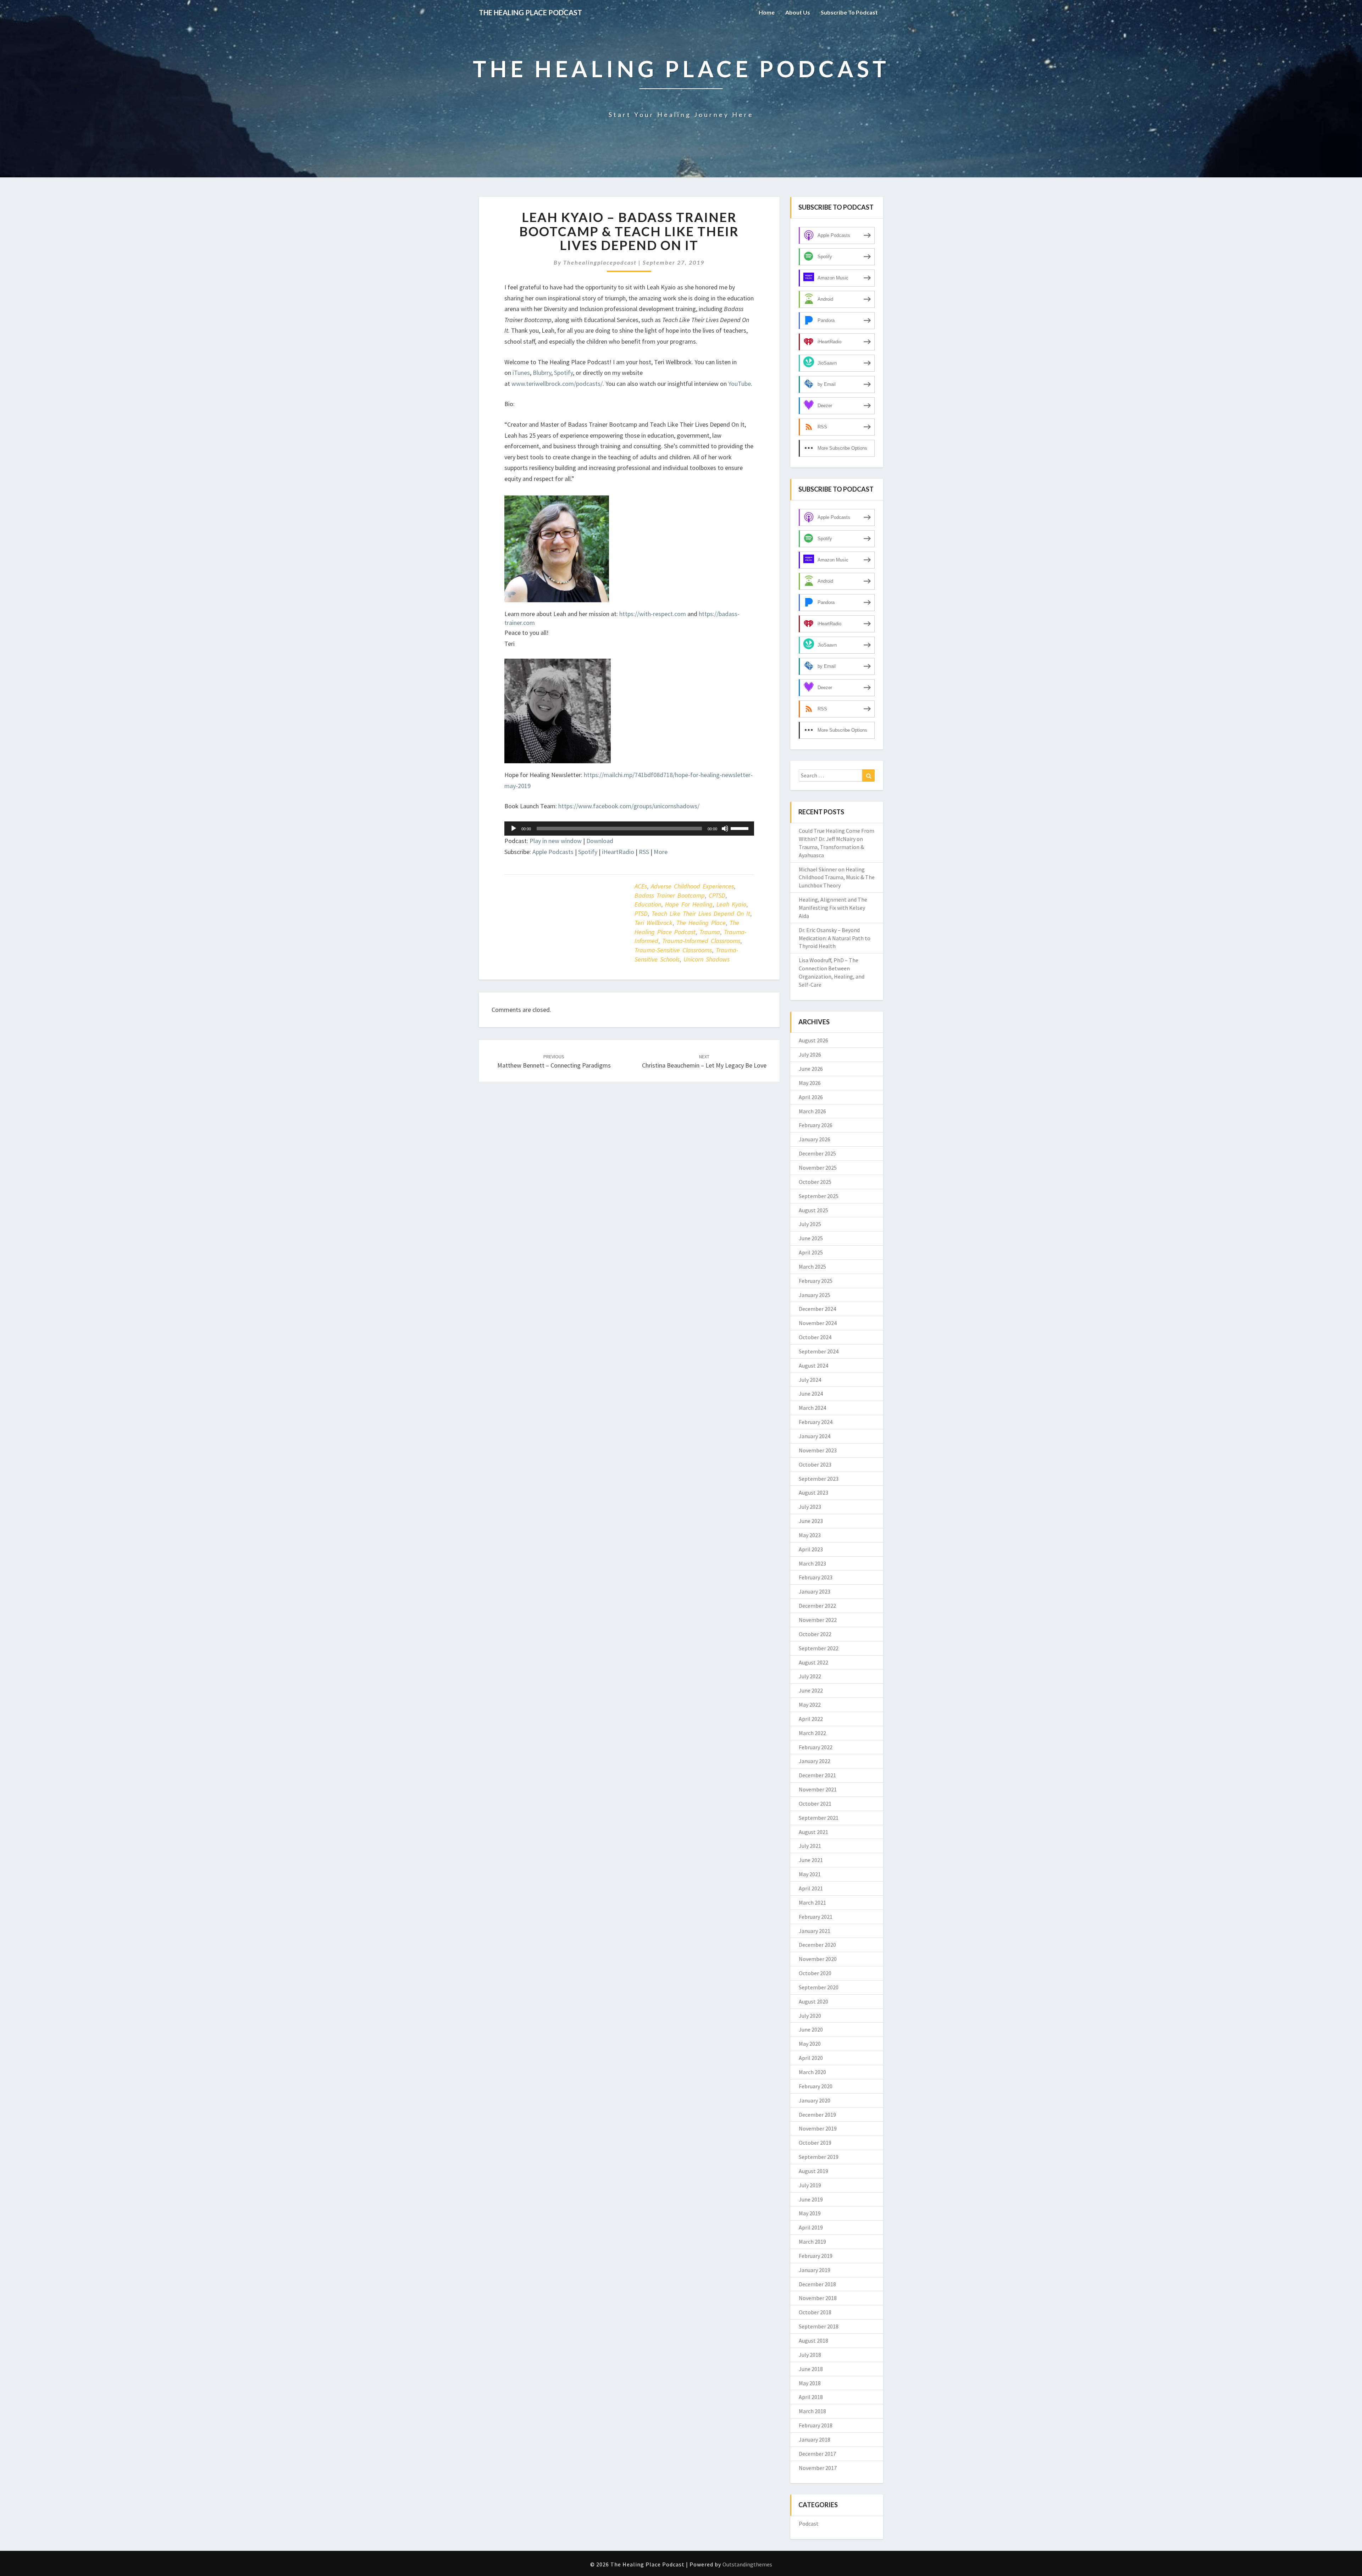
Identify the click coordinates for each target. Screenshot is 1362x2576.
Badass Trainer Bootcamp (670, 895)
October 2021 (815, 1804)
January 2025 (815, 1295)
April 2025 (811, 1252)
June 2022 (811, 1690)
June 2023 (811, 1521)
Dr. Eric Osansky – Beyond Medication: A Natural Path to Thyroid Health (835, 938)
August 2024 (813, 1365)
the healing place (701, 923)
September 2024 (819, 1351)
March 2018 (812, 2411)
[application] (629, 829)
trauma (710, 932)
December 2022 (817, 1606)
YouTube (740, 384)
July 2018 (810, 2355)
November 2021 (818, 1789)
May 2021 (810, 1874)
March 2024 (812, 1408)
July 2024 (810, 1380)
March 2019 (812, 2242)
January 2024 (815, 1436)
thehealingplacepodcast (600, 262)
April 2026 (811, 1097)
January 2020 (815, 2100)
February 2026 (816, 1125)
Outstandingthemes (747, 2564)
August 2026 (813, 1040)
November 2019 (818, 2128)
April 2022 (811, 1719)
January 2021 (815, 1931)
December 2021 (817, 1775)
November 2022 (818, 1620)
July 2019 (810, 2185)
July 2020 (810, 2016)
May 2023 (810, 1535)
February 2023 (816, 1577)
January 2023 (815, 1591)
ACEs (641, 886)
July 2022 (810, 1676)
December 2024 (817, 1309)
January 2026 (815, 1139)
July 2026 (810, 1054)
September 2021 (819, 1818)
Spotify (563, 373)
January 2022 (815, 1761)
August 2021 (813, 1832)
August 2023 (813, 1492)
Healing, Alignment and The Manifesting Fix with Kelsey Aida (833, 908)
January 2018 (815, 2439)
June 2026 (811, 1069)
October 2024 (815, 1337)
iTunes (521, 373)
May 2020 (810, 2044)
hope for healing (689, 904)
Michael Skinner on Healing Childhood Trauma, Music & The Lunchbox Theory (837, 877)
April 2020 (811, 2058)
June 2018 (811, 2369)
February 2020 (816, 2086)
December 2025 (817, 1153)
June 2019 (811, 2199)
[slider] (741, 828)
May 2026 (810, 1083)
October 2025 (815, 1182)
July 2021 (810, 1846)
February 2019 (816, 2256)
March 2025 (812, 1267)
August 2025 (813, 1210)
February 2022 (816, 1747)
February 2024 (816, 1422)
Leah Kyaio (731, 904)
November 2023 (818, 1450)
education (648, 904)
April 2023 (811, 1549)
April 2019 (811, 2227)
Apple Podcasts (553, 852)
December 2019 (817, 2115)
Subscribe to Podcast (849, 12)
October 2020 (815, 1973)
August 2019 (813, 2171)
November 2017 (818, 2468)
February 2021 (816, 1917)
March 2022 (812, 1733)
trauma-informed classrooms (701, 941)
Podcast (809, 2524)
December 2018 (817, 2284)
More (661, 852)
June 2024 (811, 1394)
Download (600, 841)
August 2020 (813, 2001)
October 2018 (815, 2312)
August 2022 (813, 1662)
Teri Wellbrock (654, 923)
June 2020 (811, 2029)
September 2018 (819, 2326)
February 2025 (816, 1281)
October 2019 (815, 2143)
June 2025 (811, 1238)
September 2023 (819, 1479)
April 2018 (811, 2397)
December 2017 (817, 2454)
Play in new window (556, 841)
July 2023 (810, 1507)
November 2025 (818, 1168)
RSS (644, 852)
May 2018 (810, 2383)
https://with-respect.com (653, 614)
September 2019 (819, 2157)
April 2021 (811, 1888)
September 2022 (819, 1648)
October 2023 (815, 1464)
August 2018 (813, 2340)
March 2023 (812, 1563)
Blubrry (542, 373)
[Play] (514, 829)
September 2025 (819, 1196)
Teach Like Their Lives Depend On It (701, 913)
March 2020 (812, 2072)
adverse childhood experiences (692, 886)
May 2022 (810, 1705)
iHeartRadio (618, 852)
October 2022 (815, 1634)
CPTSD (717, 895)
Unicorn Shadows (707, 959)
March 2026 (812, 1111)
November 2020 (818, 1959)
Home (767, 12)
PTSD (641, 913)
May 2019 (810, 2213)
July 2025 (810, 1224)
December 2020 (817, 1945)
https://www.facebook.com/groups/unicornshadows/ (629, 806)
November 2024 (818, 1323)
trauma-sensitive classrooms (673, 950)
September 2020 (819, 1987)
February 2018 (816, 2425)
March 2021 (812, 1902)
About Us (798, 12)
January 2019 (815, 2270)
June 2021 (811, 1860)
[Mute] (725, 829)
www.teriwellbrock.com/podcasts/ (557, 384)
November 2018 (818, 2298)
